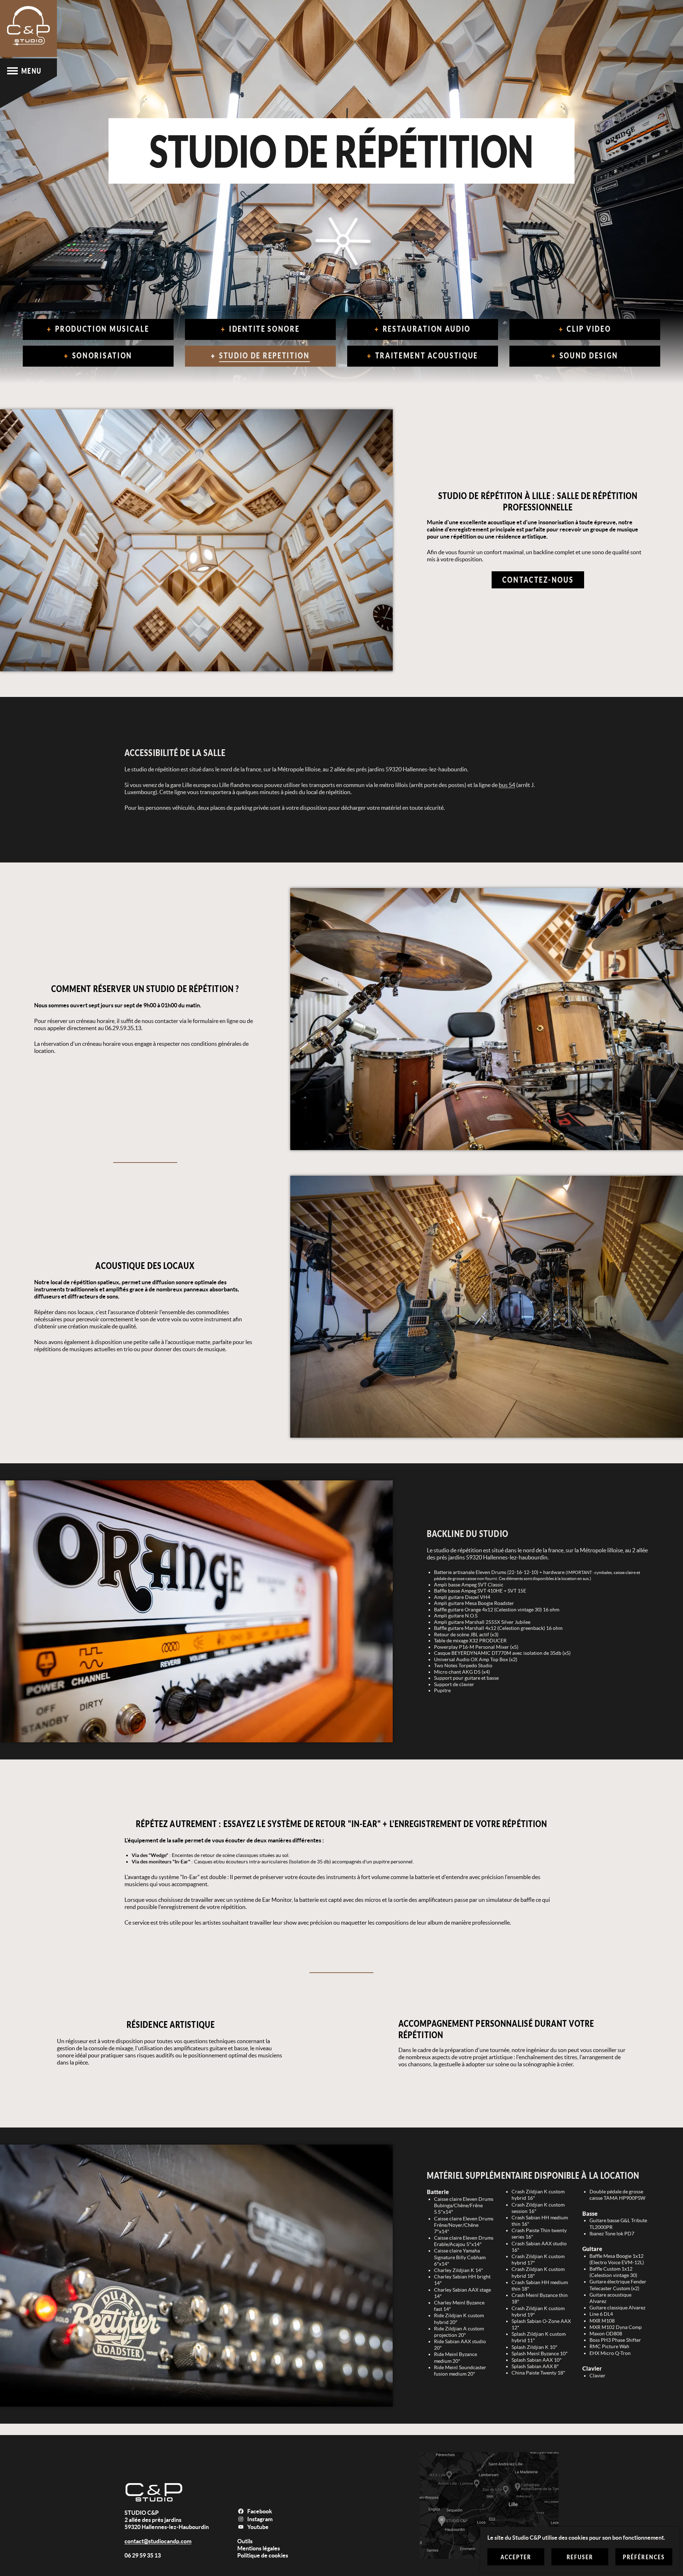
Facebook (260, 2511)
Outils (245, 2541)
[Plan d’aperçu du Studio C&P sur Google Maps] (489, 2506)
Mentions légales (259, 2548)
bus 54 (507, 785)
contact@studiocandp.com (158, 2541)
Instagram (260, 2519)
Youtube (258, 2527)
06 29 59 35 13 (143, 2555)
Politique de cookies (263, 2555)
